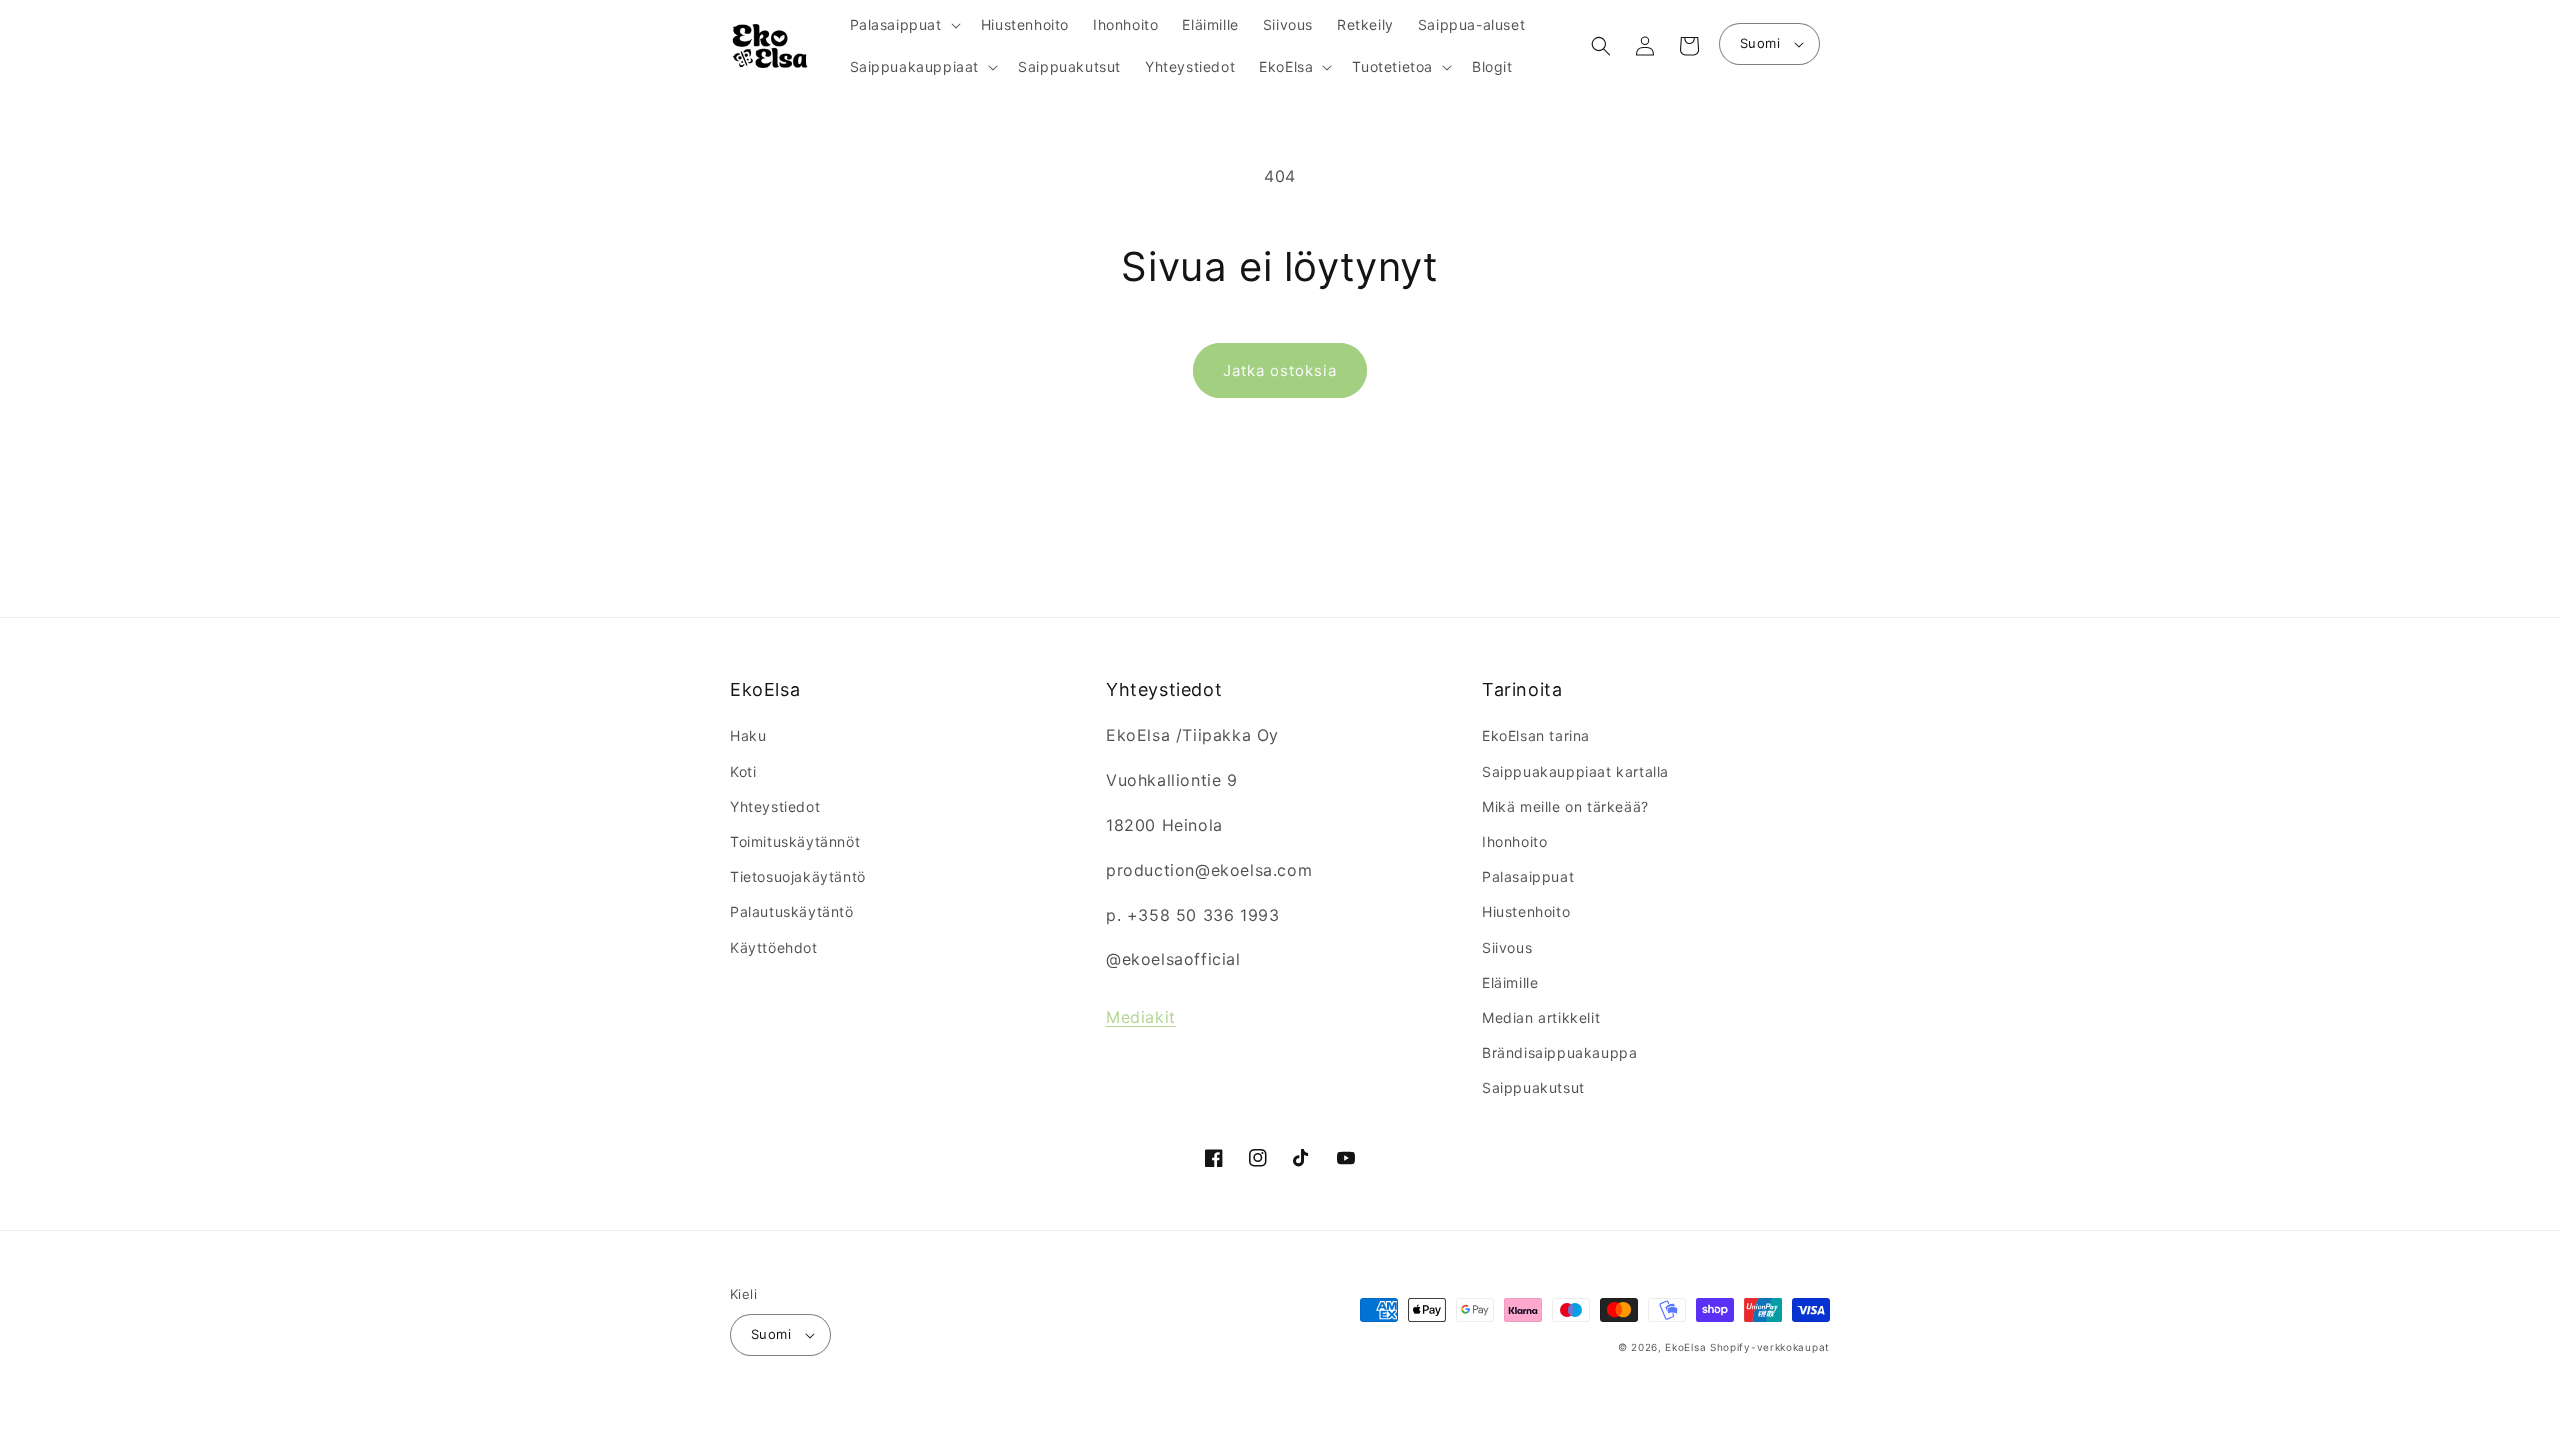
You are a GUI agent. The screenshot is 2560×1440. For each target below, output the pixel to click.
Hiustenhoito (1526, 911)
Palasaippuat (1528, 876)
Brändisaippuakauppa (1559, 1052)
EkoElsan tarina (1536, 735)
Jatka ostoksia (1280, 370)
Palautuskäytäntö (792, 911)
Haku (748, 735)
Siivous (1507, 947)
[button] (903, 25)
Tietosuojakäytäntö (798, 876)
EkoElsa (1685, 1347)
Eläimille (1510, 982)
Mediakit (1141, 1017)
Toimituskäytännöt (795, 841)
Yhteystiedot (775, 806)
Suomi (1760, 43)
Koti (743, 771)
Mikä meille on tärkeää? (1565, 806)
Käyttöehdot (774, 947)
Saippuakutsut (1533, 1087)
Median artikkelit (1541, 1017)
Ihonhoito (1514, 841)
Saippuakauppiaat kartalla (1575, 771)
